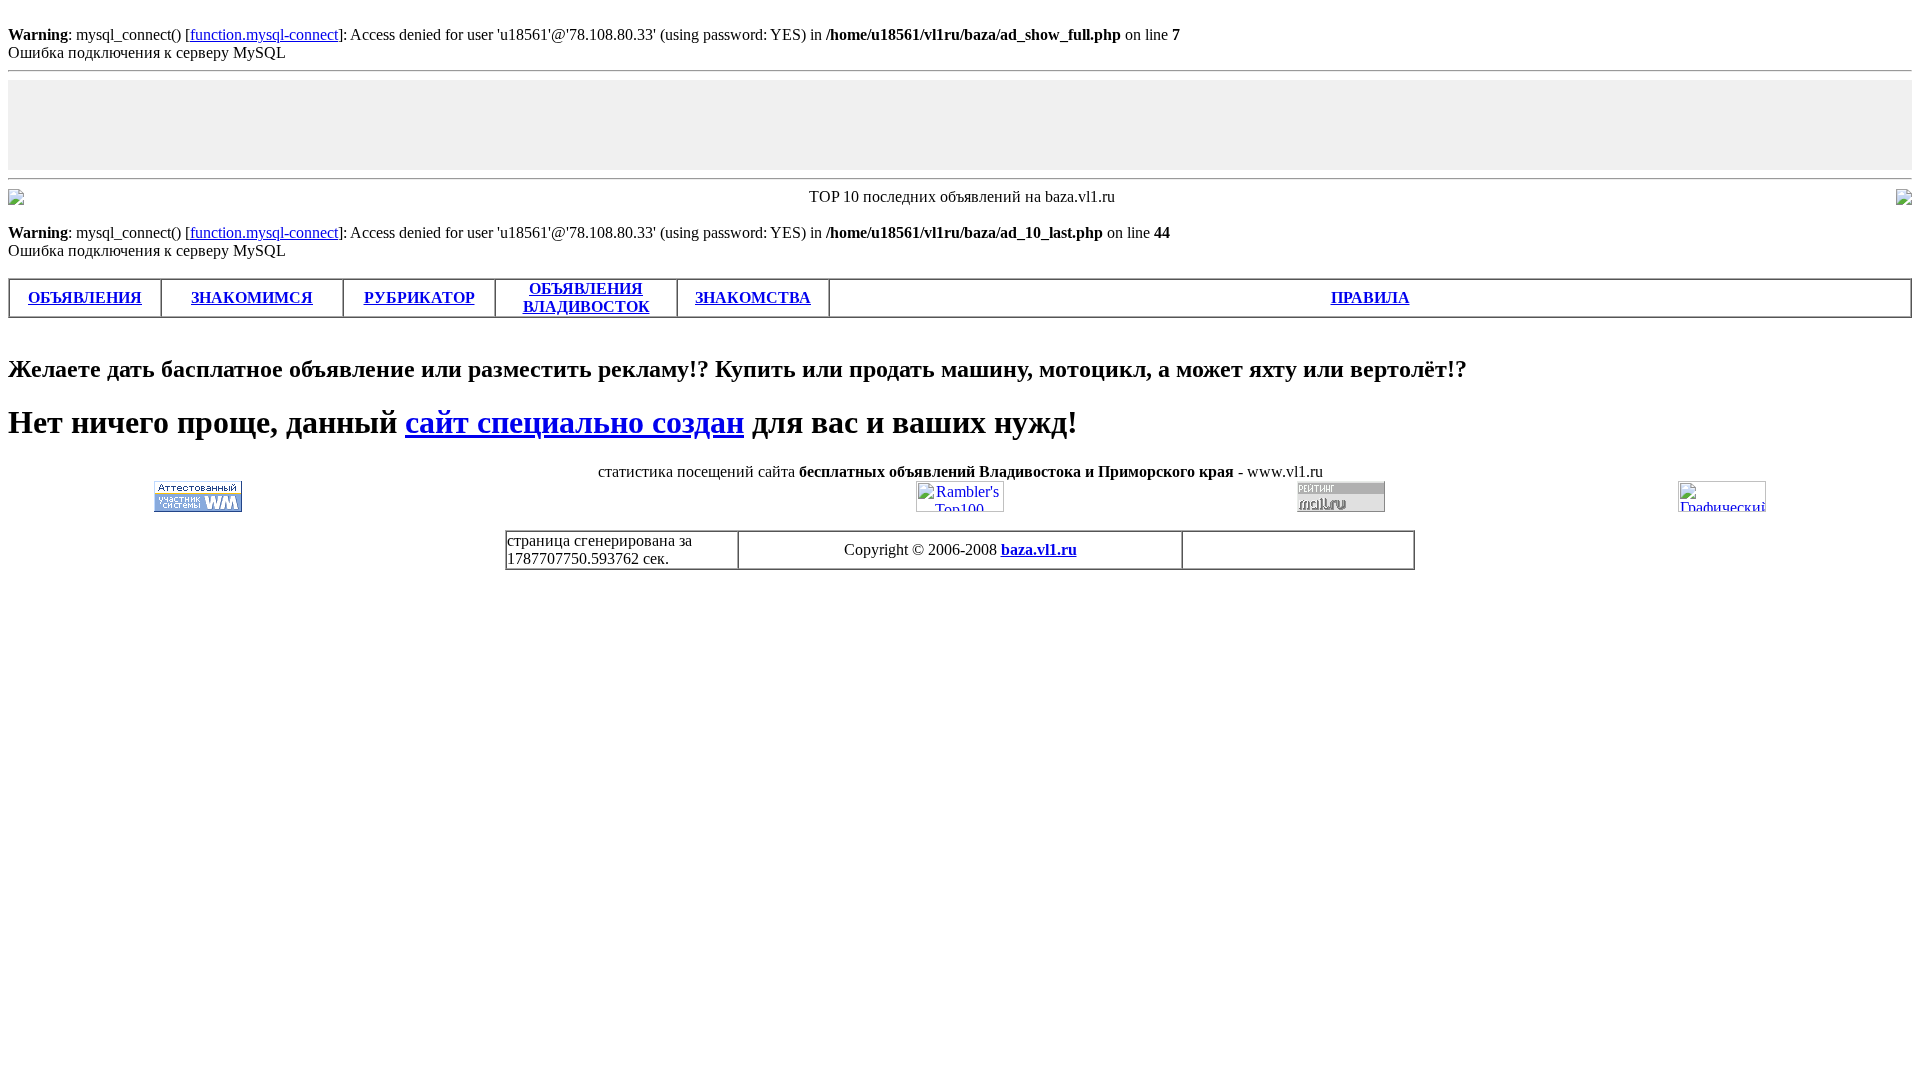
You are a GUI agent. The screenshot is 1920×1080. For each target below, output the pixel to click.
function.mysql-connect (264, 34)
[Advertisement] (960, 125)
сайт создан (574, 422)
